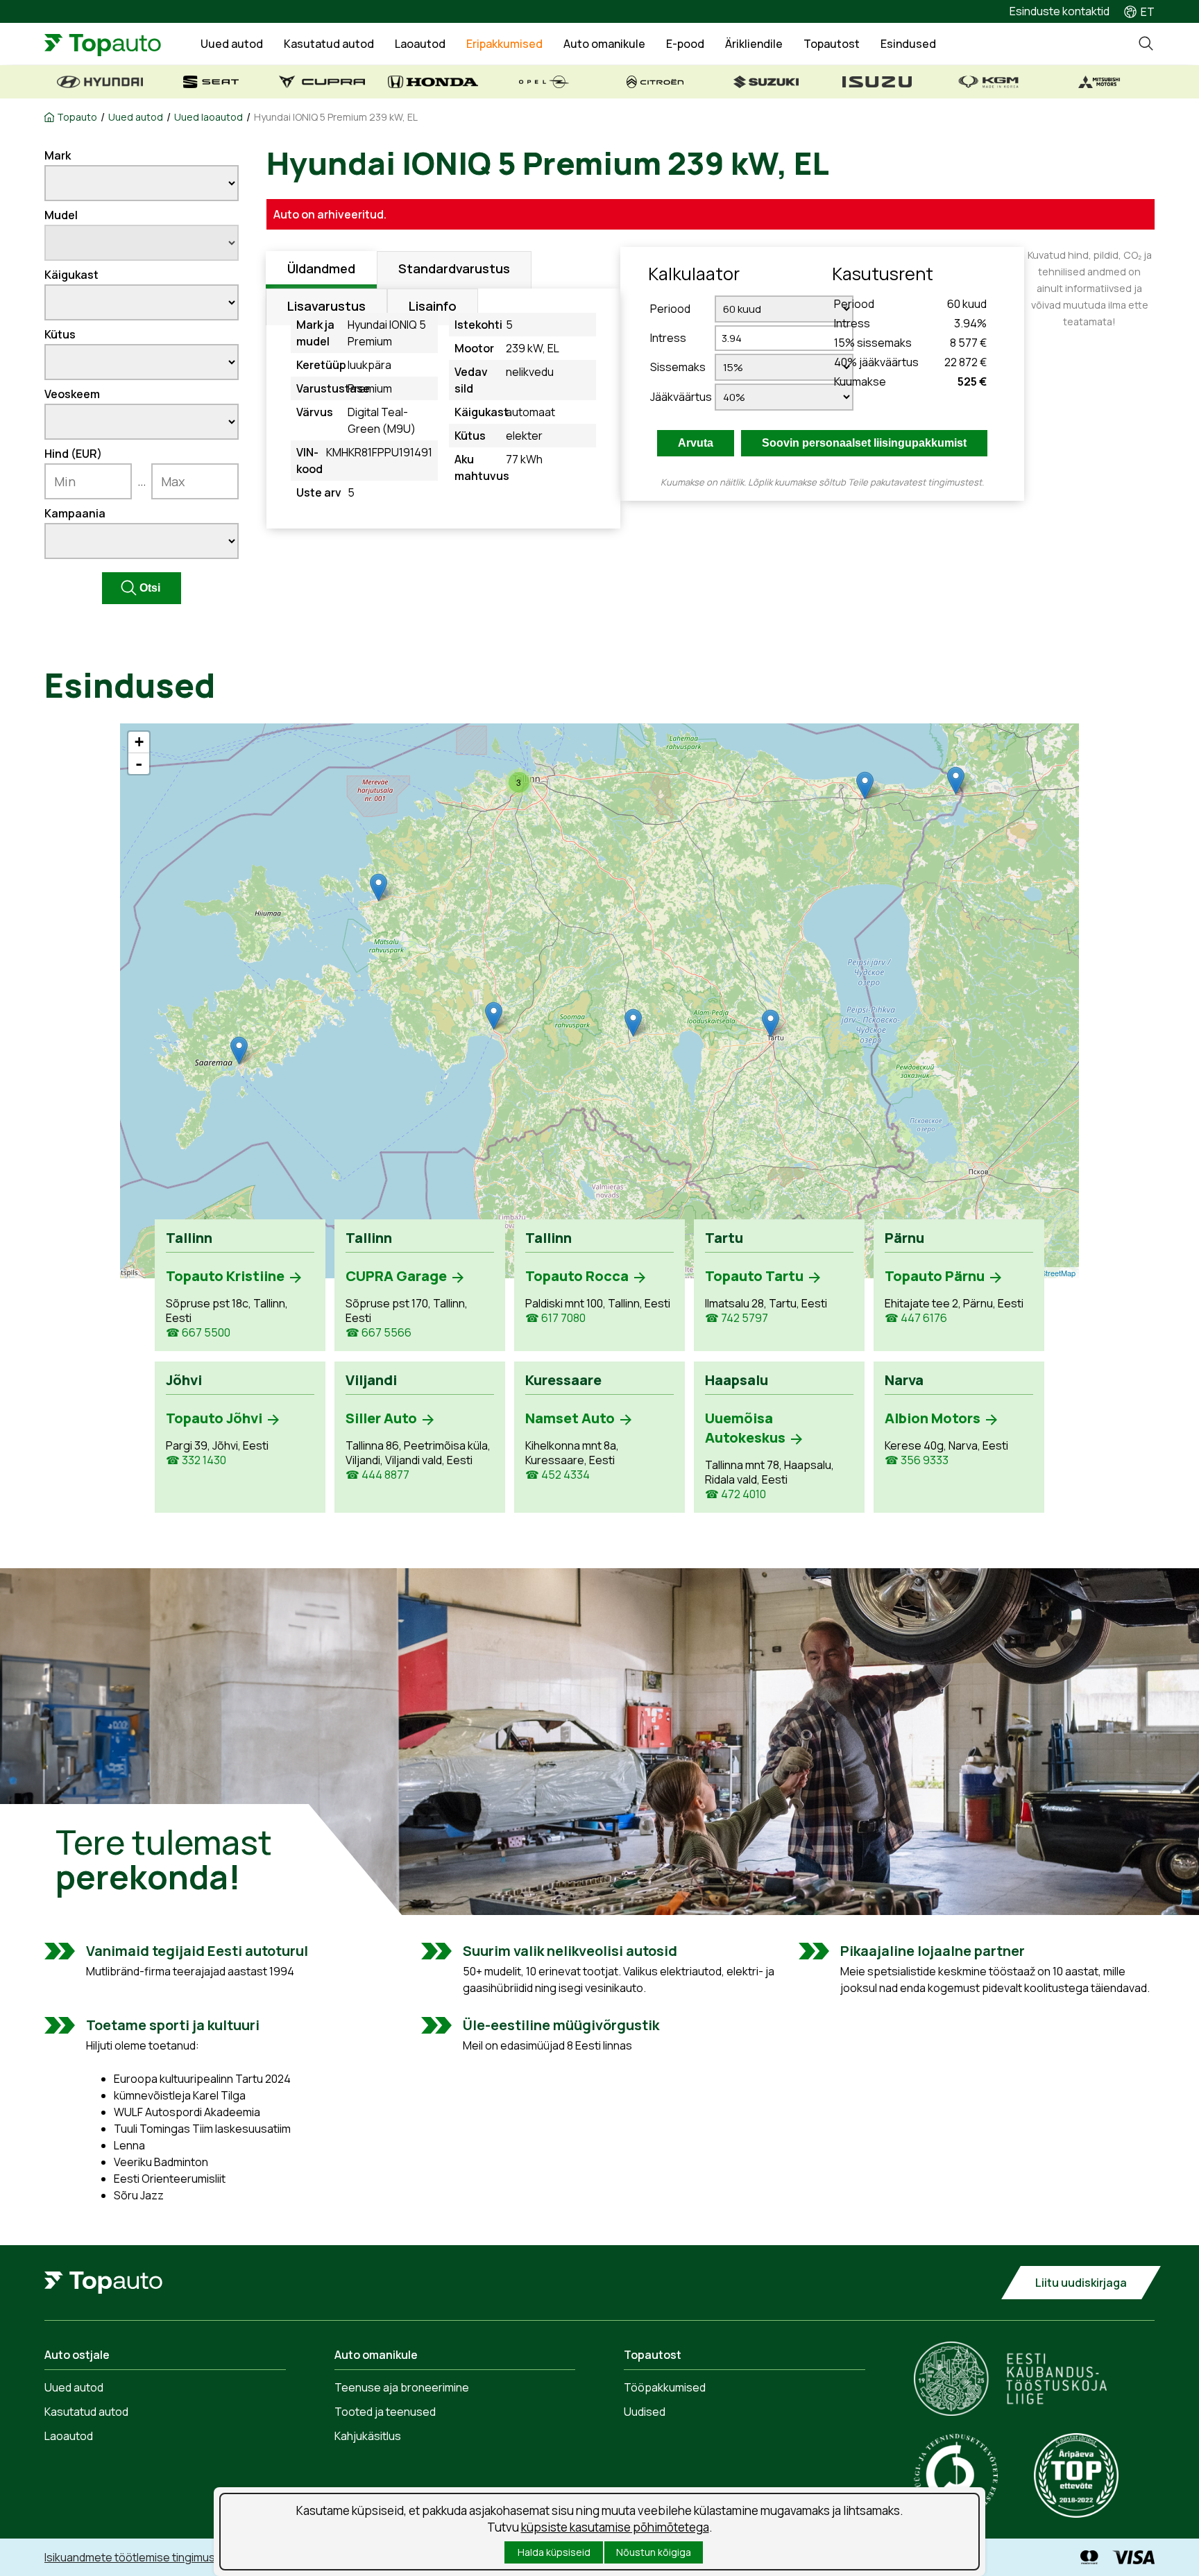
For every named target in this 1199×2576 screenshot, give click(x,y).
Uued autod (232, 44)
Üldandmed (321, 268)
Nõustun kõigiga (654, 2552)
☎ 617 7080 (555, 1318)
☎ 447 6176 (916, 1318)
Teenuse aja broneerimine (402, 2387)
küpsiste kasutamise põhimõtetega (615, 2527)
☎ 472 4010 (735, 1494)
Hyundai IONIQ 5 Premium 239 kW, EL (336, 117)
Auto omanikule (604, 44)
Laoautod (420, 44)
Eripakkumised (504, 44)
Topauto (77, 117)
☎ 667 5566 (379, 1333)
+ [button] (139, 742)
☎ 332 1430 (196, 1460)
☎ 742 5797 (737, 1318)
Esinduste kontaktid (1060, 11)
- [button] (139, 764)
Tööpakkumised (665, 2387)
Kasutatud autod (329, 44)
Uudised (645, 2412)
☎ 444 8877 (377, 1475)
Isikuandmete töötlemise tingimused (136, 2557)
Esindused (908, 44)
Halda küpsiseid (554, 2552)
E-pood (685, 44)
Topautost (832, 44)
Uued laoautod (209, 117)
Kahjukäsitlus (368, 2436)
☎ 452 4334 (558, 1475)
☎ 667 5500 (198, 1333)
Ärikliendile (754, 44)
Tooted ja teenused (385, 2412)
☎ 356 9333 (917, 1460)
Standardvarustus (454, 268)
